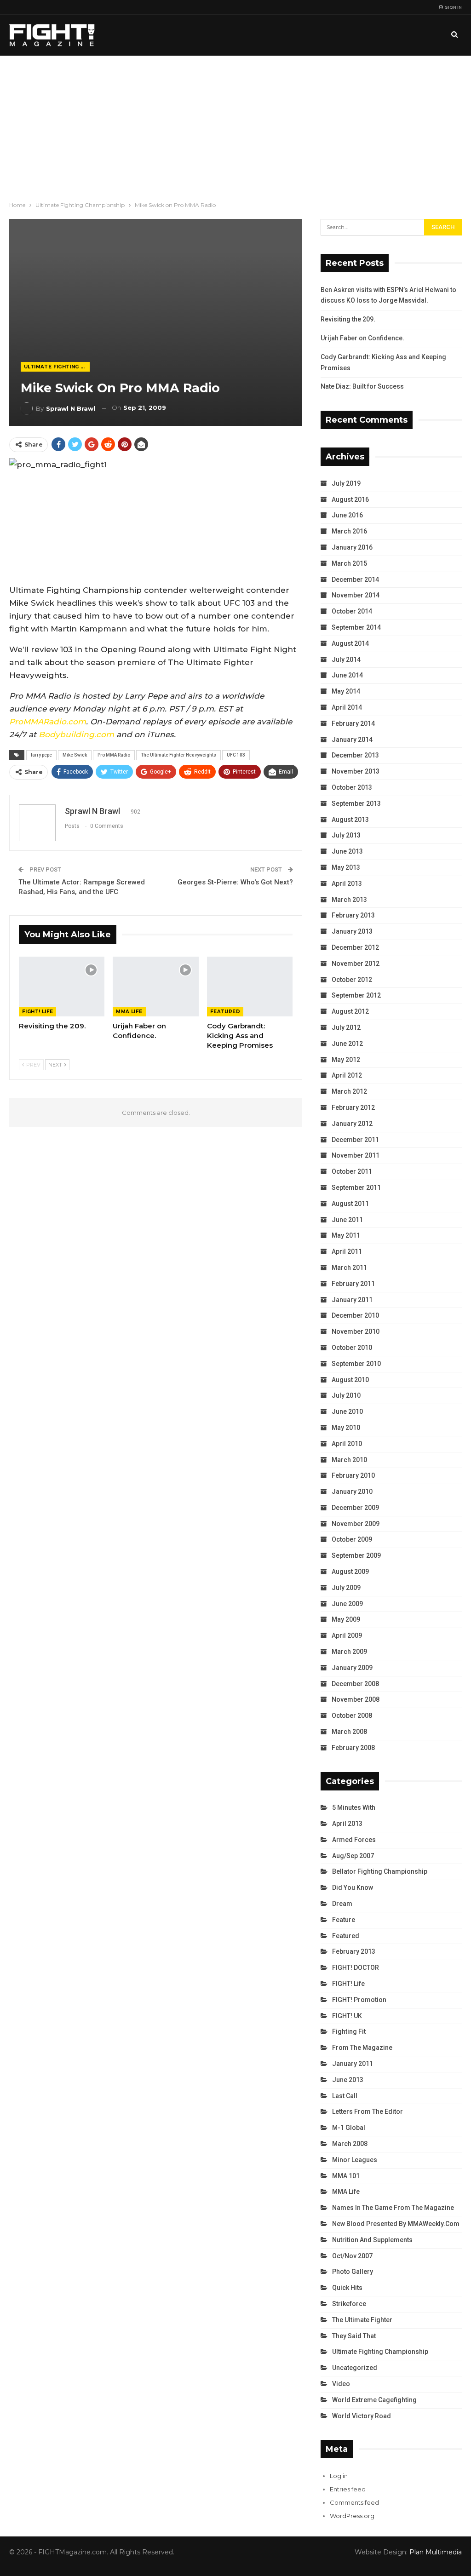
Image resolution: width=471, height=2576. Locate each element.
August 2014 (350, 643)
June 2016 (347, 515)
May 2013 (346, 867)
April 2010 (347, 1444)
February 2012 (353, 1107)
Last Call (345, 2096)
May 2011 (346, 1235)
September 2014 (356, 627)
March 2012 (349, 1091)
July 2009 (346, 1588)
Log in (339, 2476)
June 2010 (347, 1411)
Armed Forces (354, 1840)
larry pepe (41, 755)
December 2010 (355, 1315)
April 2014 (347, 707)
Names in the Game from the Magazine (393, 2208)
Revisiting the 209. (348, 319)
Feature (344, 1920)
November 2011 (356, 1155)
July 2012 (346, 1027)
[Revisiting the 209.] (62, 987)
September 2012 (356, 995)
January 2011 (352, 1300)
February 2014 (353, 723)
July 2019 (346, 483)
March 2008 (349, 1732)
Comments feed (354, 2502)
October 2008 (352, 1715)
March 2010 (349, 1460)
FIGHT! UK (347, 2016)
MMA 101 (346, 2176)
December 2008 (355, 1684)
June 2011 (347, 1220)
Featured (225, 1012)
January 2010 (352, 1492)
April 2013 (347, 884)
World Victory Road (362, 2416)
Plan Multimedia (436, 2552)
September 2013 (356, 803)
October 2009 (352, 1539)
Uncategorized (355, 2368)
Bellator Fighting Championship (380, 1871)
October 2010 (352, 1348)
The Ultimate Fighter (362, 2320)
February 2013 (353, 915)
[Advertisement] (235, 125)
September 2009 (356, 1555)
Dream (342, 1904)
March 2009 (349, 1652)
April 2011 (347, 1251)
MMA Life (129, 1012)
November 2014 (356, 595)
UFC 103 (236, 755)
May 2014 (346, 691)
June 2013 (347, 851)
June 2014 (347, 675)
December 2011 (355, 1140)
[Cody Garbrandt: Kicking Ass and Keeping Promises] (250, 987)
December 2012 (355, 947)
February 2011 (353, 1284)
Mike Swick (75, 755)
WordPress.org (352, 2516)
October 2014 (352, 611)
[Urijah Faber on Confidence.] (155, 987)
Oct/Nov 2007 (352, 2256)
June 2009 (347, 1604)
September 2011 (356, 1188)
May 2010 (346, 1428)
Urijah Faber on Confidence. (362, 338)
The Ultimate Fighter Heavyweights (178, 755)
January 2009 (352, 1668)
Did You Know (353, 1888)
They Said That (354, 2336)
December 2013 (355, 755)
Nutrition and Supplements (372, 2240)
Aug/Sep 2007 (353, 1856)
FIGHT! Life (37, 1012)
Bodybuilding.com (76, 734)
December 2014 (355, 579)
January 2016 (352, 547)
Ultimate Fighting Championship (57, 367)
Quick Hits (347, 2288)
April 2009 (347, 1635)
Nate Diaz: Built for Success (362, 386)
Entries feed (348, 2489)
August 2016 (350, 499)
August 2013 (350, 820)
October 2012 (352, 980)
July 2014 (346, 660)
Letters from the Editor (368, 2111)
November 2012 (356, 964)
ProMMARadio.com (48, 722)
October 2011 (352, 1171)
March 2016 (349, 531)
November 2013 (356, 771)
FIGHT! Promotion (359, 2000)
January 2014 (352, 740)
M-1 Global (349, 2128)
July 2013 (346, 835)
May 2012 (346, 1060)
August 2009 (350, 1572)
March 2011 (349, 1268)
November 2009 (356, 1524)
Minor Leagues (355, 2160)
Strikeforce (349, 2304)
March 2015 (349, 563)
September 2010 (356, 1364)
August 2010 (350, 1380)
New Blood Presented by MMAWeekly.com (396, 2224)
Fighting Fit (349, 2031)
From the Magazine (362, 2048)
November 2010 (356, 1331)
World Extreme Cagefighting (374, 2400)
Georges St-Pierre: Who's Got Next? (235, 882)
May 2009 (346, 1619)
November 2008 (356, 1699)
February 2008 (353, 1748)
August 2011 (350, 1204)
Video (341, 2384)
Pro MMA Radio (114, 755)
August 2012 (350, 1011)
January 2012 (352, 1124)
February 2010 (353, 1475)
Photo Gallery (353, 2272)
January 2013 (352, 931)
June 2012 (347, 1044)
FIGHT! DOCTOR (356, 1968)
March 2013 (349, 900)
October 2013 (352, 787)
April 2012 (347, 1075)
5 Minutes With (354, 1807)
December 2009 (355, 1508)
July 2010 (346, 1395)
